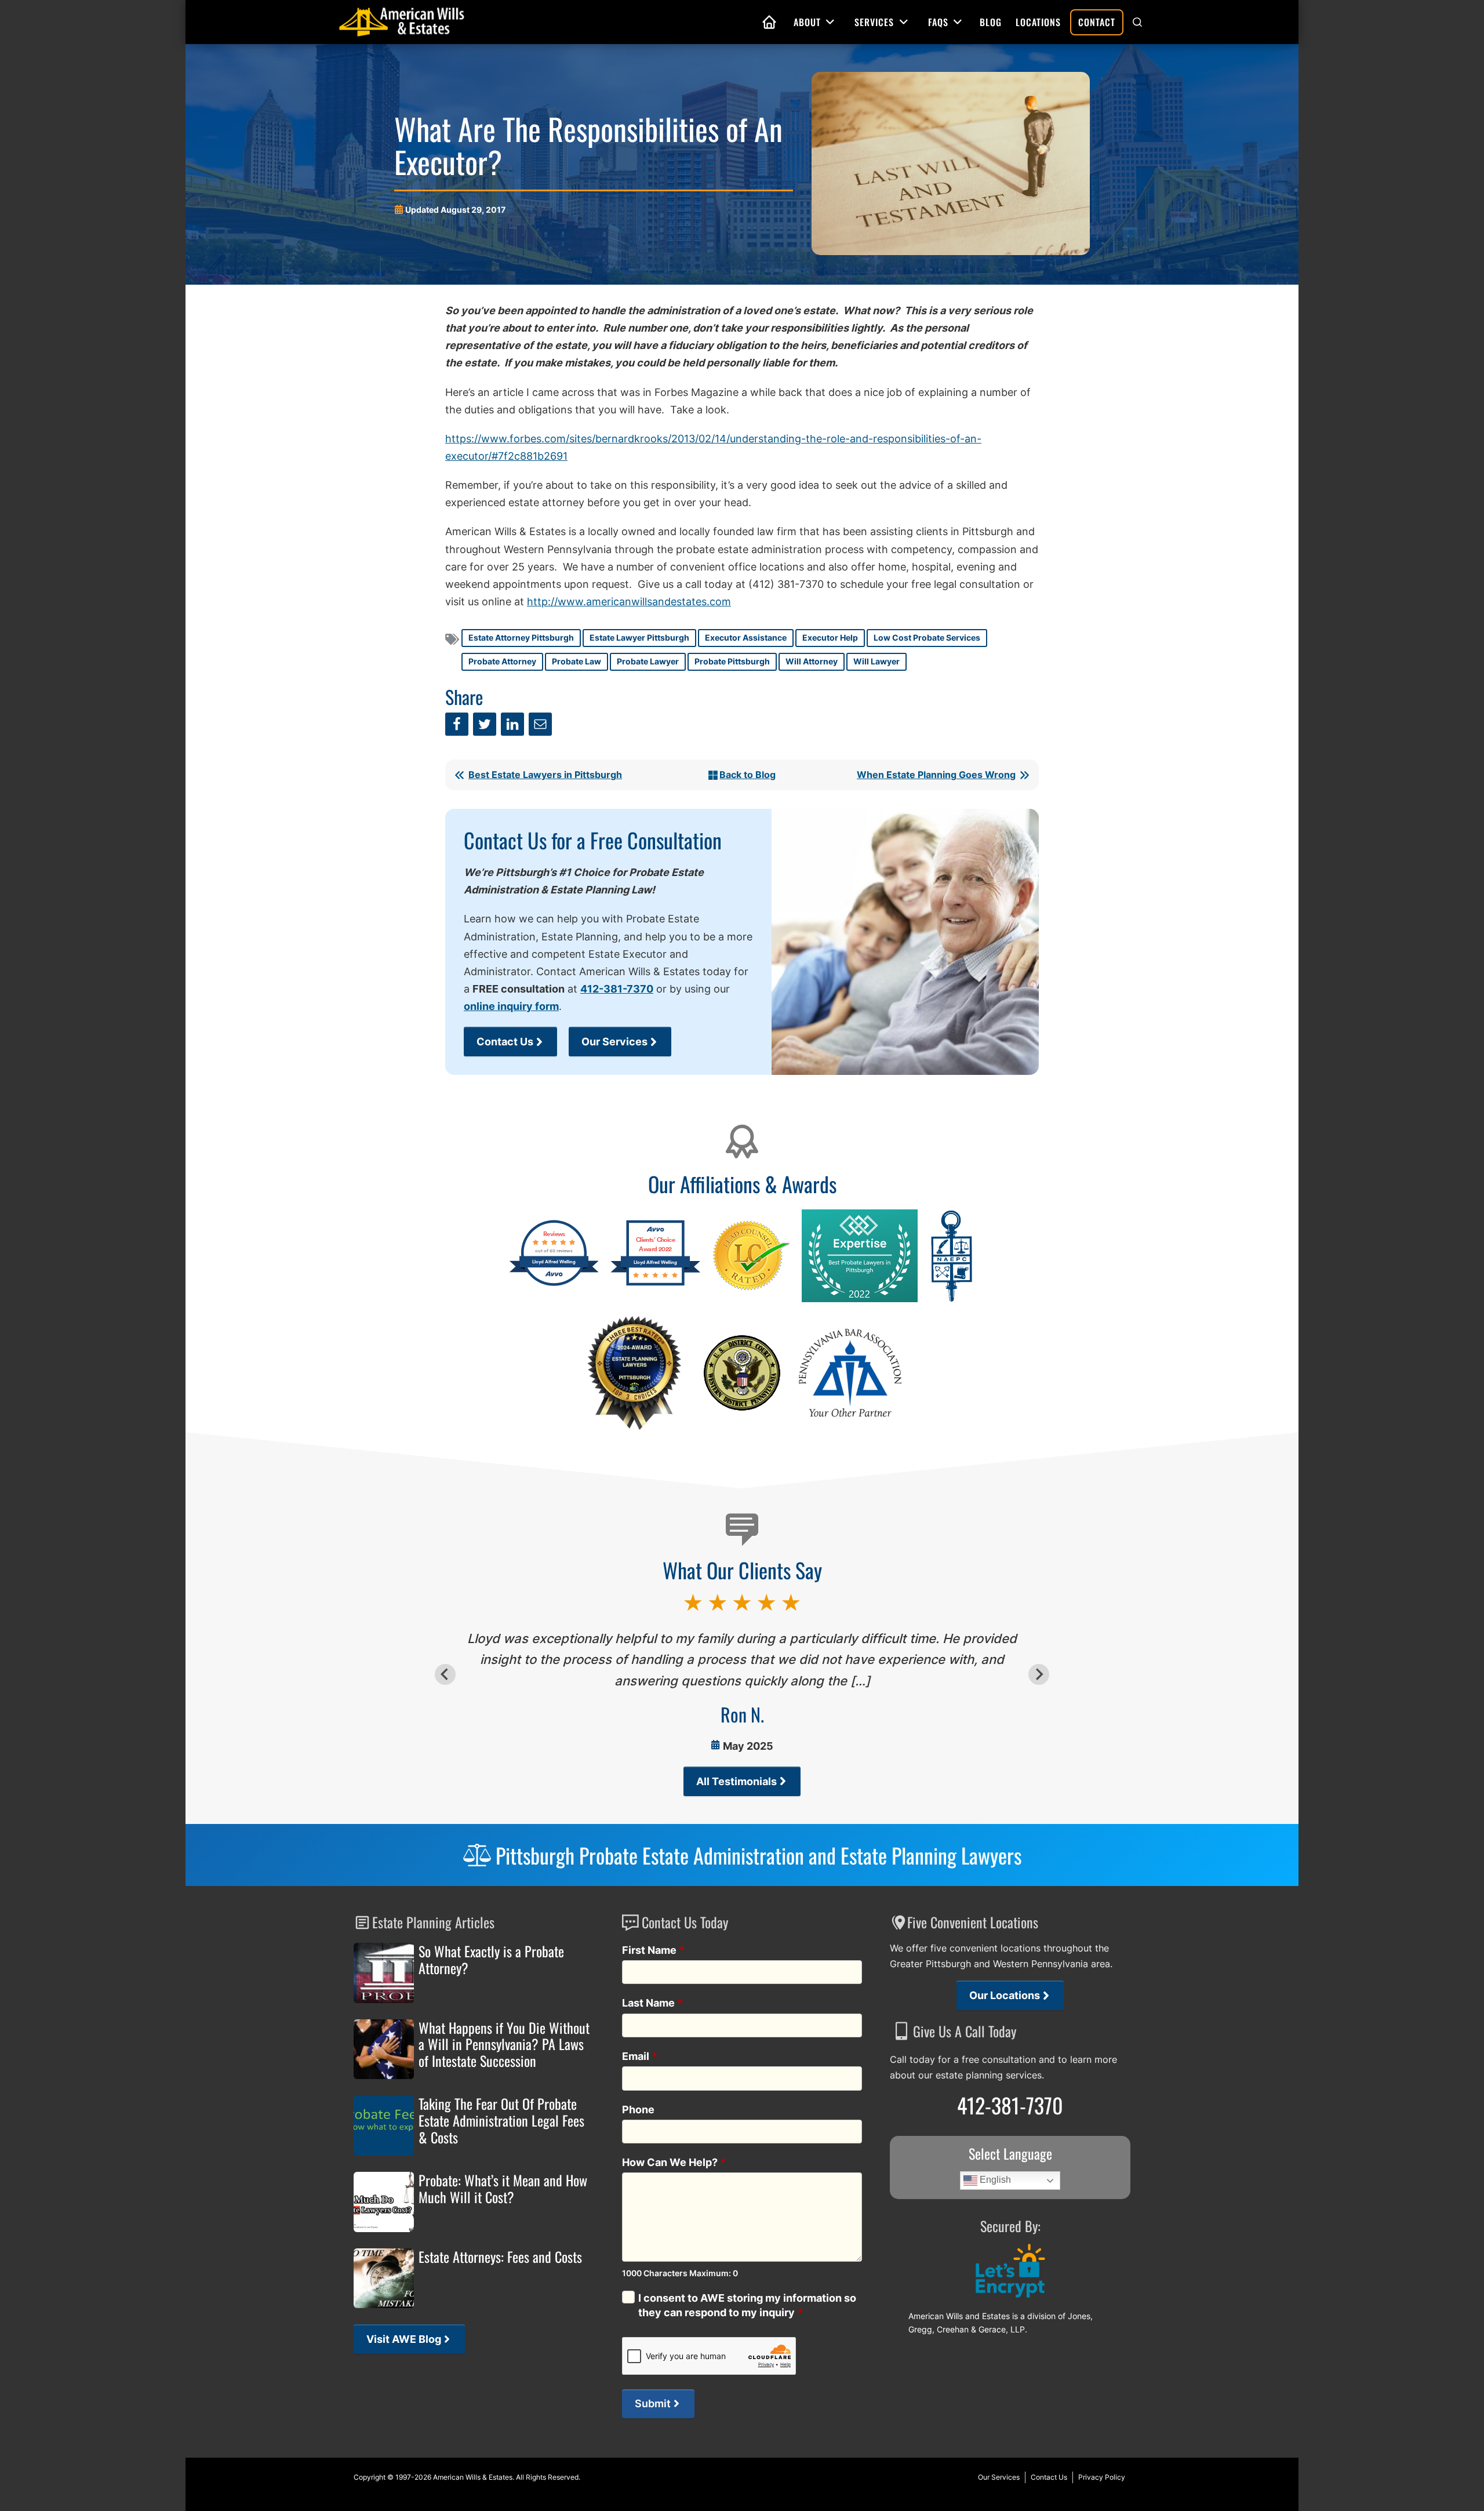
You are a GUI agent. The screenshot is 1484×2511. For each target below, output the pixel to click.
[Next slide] (1039, 1674)
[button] (1137, 22)
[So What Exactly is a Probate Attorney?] (384, 1973)
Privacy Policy (1102, 2477)
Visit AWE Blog (404, 2339)
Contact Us (505, 1042)
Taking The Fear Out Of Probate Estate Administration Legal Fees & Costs (501, 2120)
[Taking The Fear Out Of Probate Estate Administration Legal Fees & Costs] (384, 2125)
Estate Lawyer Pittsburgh (639, 637)
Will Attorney (812, 661)
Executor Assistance (746, 637)
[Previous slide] (445, 1674)
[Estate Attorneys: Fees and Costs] (384, 2279)
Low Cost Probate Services (927, 637)
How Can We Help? (674, 2162)
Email (640, 2056)
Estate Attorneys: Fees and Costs (500, 2257)
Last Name (653, 2003)
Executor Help (830, 637)
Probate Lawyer (648, 661)
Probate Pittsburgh (732, 661)
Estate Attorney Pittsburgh (521, 637)
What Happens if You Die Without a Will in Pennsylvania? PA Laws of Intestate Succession (504, 2044)
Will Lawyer (876, 661)
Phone (638, 2110)
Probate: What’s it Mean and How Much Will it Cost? (503, 2189)
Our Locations (1005, 1995)
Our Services (614, 1042)
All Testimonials (736, 1781)
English (994, 2180)
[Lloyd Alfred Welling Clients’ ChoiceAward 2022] (655, 1284)
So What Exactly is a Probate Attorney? (491, 1960)
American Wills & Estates (473, 2477)
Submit (653, 2403)
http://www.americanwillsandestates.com (629, 602)
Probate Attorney (502, 661)
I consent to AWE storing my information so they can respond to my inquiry (747, 2305)
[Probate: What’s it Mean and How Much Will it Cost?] (384, 2202)
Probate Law (576, 661)
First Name (654, 1950)
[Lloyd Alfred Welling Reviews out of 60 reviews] (554, 1284)
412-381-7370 (617, 989)
